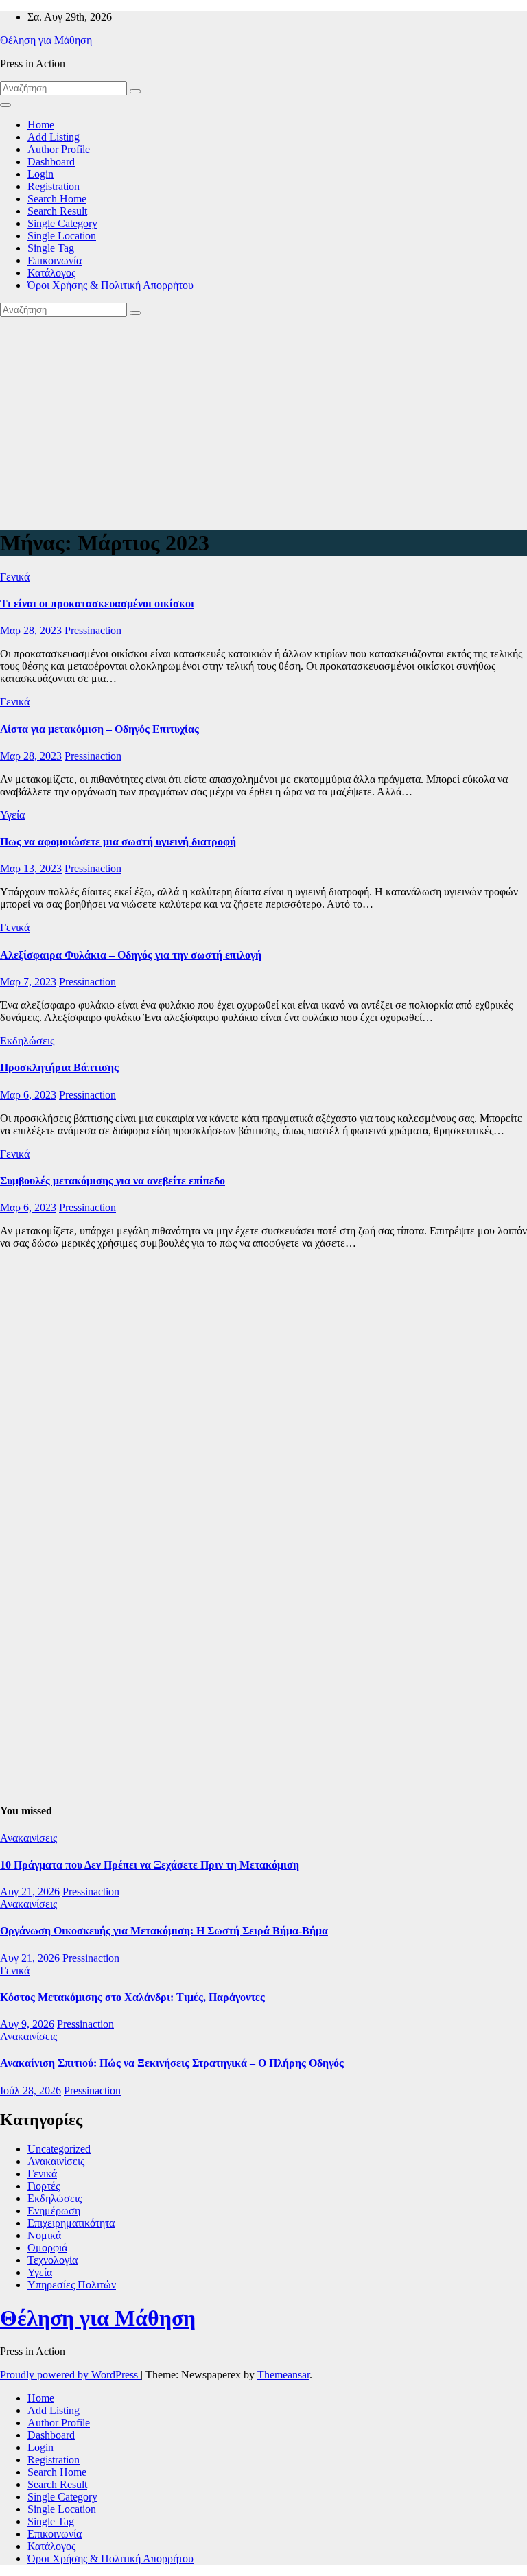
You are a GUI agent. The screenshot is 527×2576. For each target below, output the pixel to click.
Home (41, 125)
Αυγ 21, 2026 (30, 1892)
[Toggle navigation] (5, 105)
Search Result (57, 211)
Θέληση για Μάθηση (46, 40)
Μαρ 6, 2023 (28, 1095)
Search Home (57, 199)
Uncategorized (59, 2149)
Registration (54, 186)
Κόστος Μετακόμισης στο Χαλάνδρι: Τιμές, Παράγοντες (132, 1997)
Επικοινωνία (55, 260)
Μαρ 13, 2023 (31, 868)
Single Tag (51, 248)
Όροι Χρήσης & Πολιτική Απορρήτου (110, 285)
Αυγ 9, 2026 (27, 2024)
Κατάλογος (51, 273)
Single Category (62, 223)
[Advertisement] (263, 420)
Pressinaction (93, 630)
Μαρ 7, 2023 (28, 982)
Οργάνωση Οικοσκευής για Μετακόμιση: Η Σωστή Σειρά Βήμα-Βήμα (164, 1931)
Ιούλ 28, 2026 (31, 2091)
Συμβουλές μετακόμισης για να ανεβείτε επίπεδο (113, 1181)
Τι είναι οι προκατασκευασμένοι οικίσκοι (97, 604)
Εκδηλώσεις (27, 1041)
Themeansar (283, 2375)
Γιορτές (44, 2186)
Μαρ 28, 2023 (31, 630)
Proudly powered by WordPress (70, 2375)
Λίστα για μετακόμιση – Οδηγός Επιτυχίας (99, 729)
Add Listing (54, 137)
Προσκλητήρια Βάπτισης (59, 1067)
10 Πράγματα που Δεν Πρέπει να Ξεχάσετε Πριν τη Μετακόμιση (150, 1865)
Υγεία (12, 815)
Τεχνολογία (52, 2260)
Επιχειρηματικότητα (71, 2223)
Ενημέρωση (54, 2211)
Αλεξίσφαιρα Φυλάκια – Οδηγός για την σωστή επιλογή (131, 955)
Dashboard (51, 162)
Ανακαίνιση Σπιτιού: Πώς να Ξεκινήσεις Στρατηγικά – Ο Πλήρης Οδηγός (172, 2063)
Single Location (62, 236)
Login (40, 174)
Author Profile (59, 149)
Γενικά (15, 577)
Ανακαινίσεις (28, 1838)
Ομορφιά (47, 2248)
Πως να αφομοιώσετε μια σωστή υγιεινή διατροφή (118, 842)
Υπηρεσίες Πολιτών (72, 2285)
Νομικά (44, 2235)
